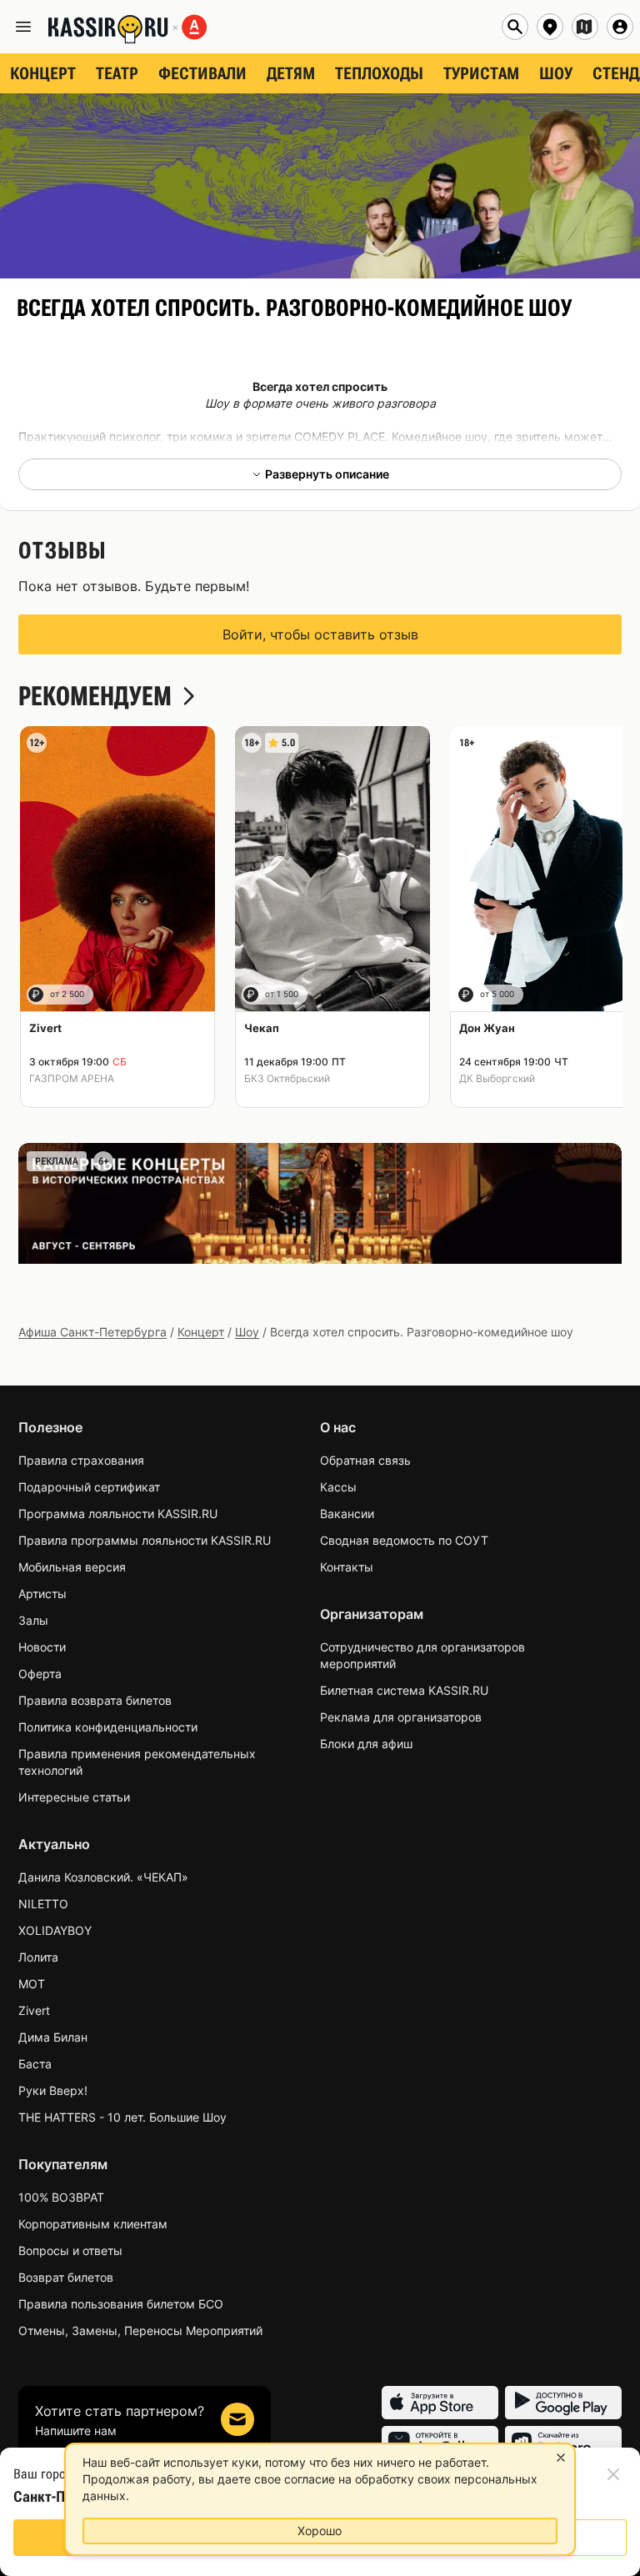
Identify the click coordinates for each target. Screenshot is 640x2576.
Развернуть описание (327, 474)
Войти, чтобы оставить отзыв (320, 634)
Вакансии (347, 1514)
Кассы (338, 1487)
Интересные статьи (74, 1797)
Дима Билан (53, 2037)
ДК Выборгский (497, 1078)
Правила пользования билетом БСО (121, 2304)
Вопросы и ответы (70, 2250)
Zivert (34, 2010)
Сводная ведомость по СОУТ (404, 1540)
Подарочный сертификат (89, 1487)
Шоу (247, 1332)
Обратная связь (365, 1460)
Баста (35, 2064)
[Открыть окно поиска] (515, 27)
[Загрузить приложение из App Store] (440, 2403)
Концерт (201, 1332)
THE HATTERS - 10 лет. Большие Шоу (122, 2117)
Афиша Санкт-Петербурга (92, 1332)
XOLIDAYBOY (55, 1930)
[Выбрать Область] (585, 27)
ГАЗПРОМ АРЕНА (72, 1078)
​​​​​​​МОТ (32, 1984)
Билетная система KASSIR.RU (404, 1690)
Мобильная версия (72, 1567)
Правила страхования (81, 1460)
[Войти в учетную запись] (620, 27)
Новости (42, 1647)
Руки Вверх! (53, 2090)
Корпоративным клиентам (93, 2224)
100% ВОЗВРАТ (61, 2197)
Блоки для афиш (366, 1744)
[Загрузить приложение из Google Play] (563, 2403)
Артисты (42, 1594)
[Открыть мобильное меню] (23, 27)
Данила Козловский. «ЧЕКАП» (103, 1877)
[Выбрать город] (550, 27)
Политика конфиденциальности (108, 1727)
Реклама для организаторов (401, 1717)
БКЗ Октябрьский (287, 1078)
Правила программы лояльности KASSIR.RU (145, 1540)
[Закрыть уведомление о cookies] (561, 2458)
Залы (33, 1620)
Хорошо (320, 2531)
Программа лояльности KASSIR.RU (118, 1514)
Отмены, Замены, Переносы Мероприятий (140, 2330)
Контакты (347, 1567)
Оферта (40, 1674)
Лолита (38, 1957)
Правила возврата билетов (95, 1700)
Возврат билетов (66, 2277)
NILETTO (43, 1904)
